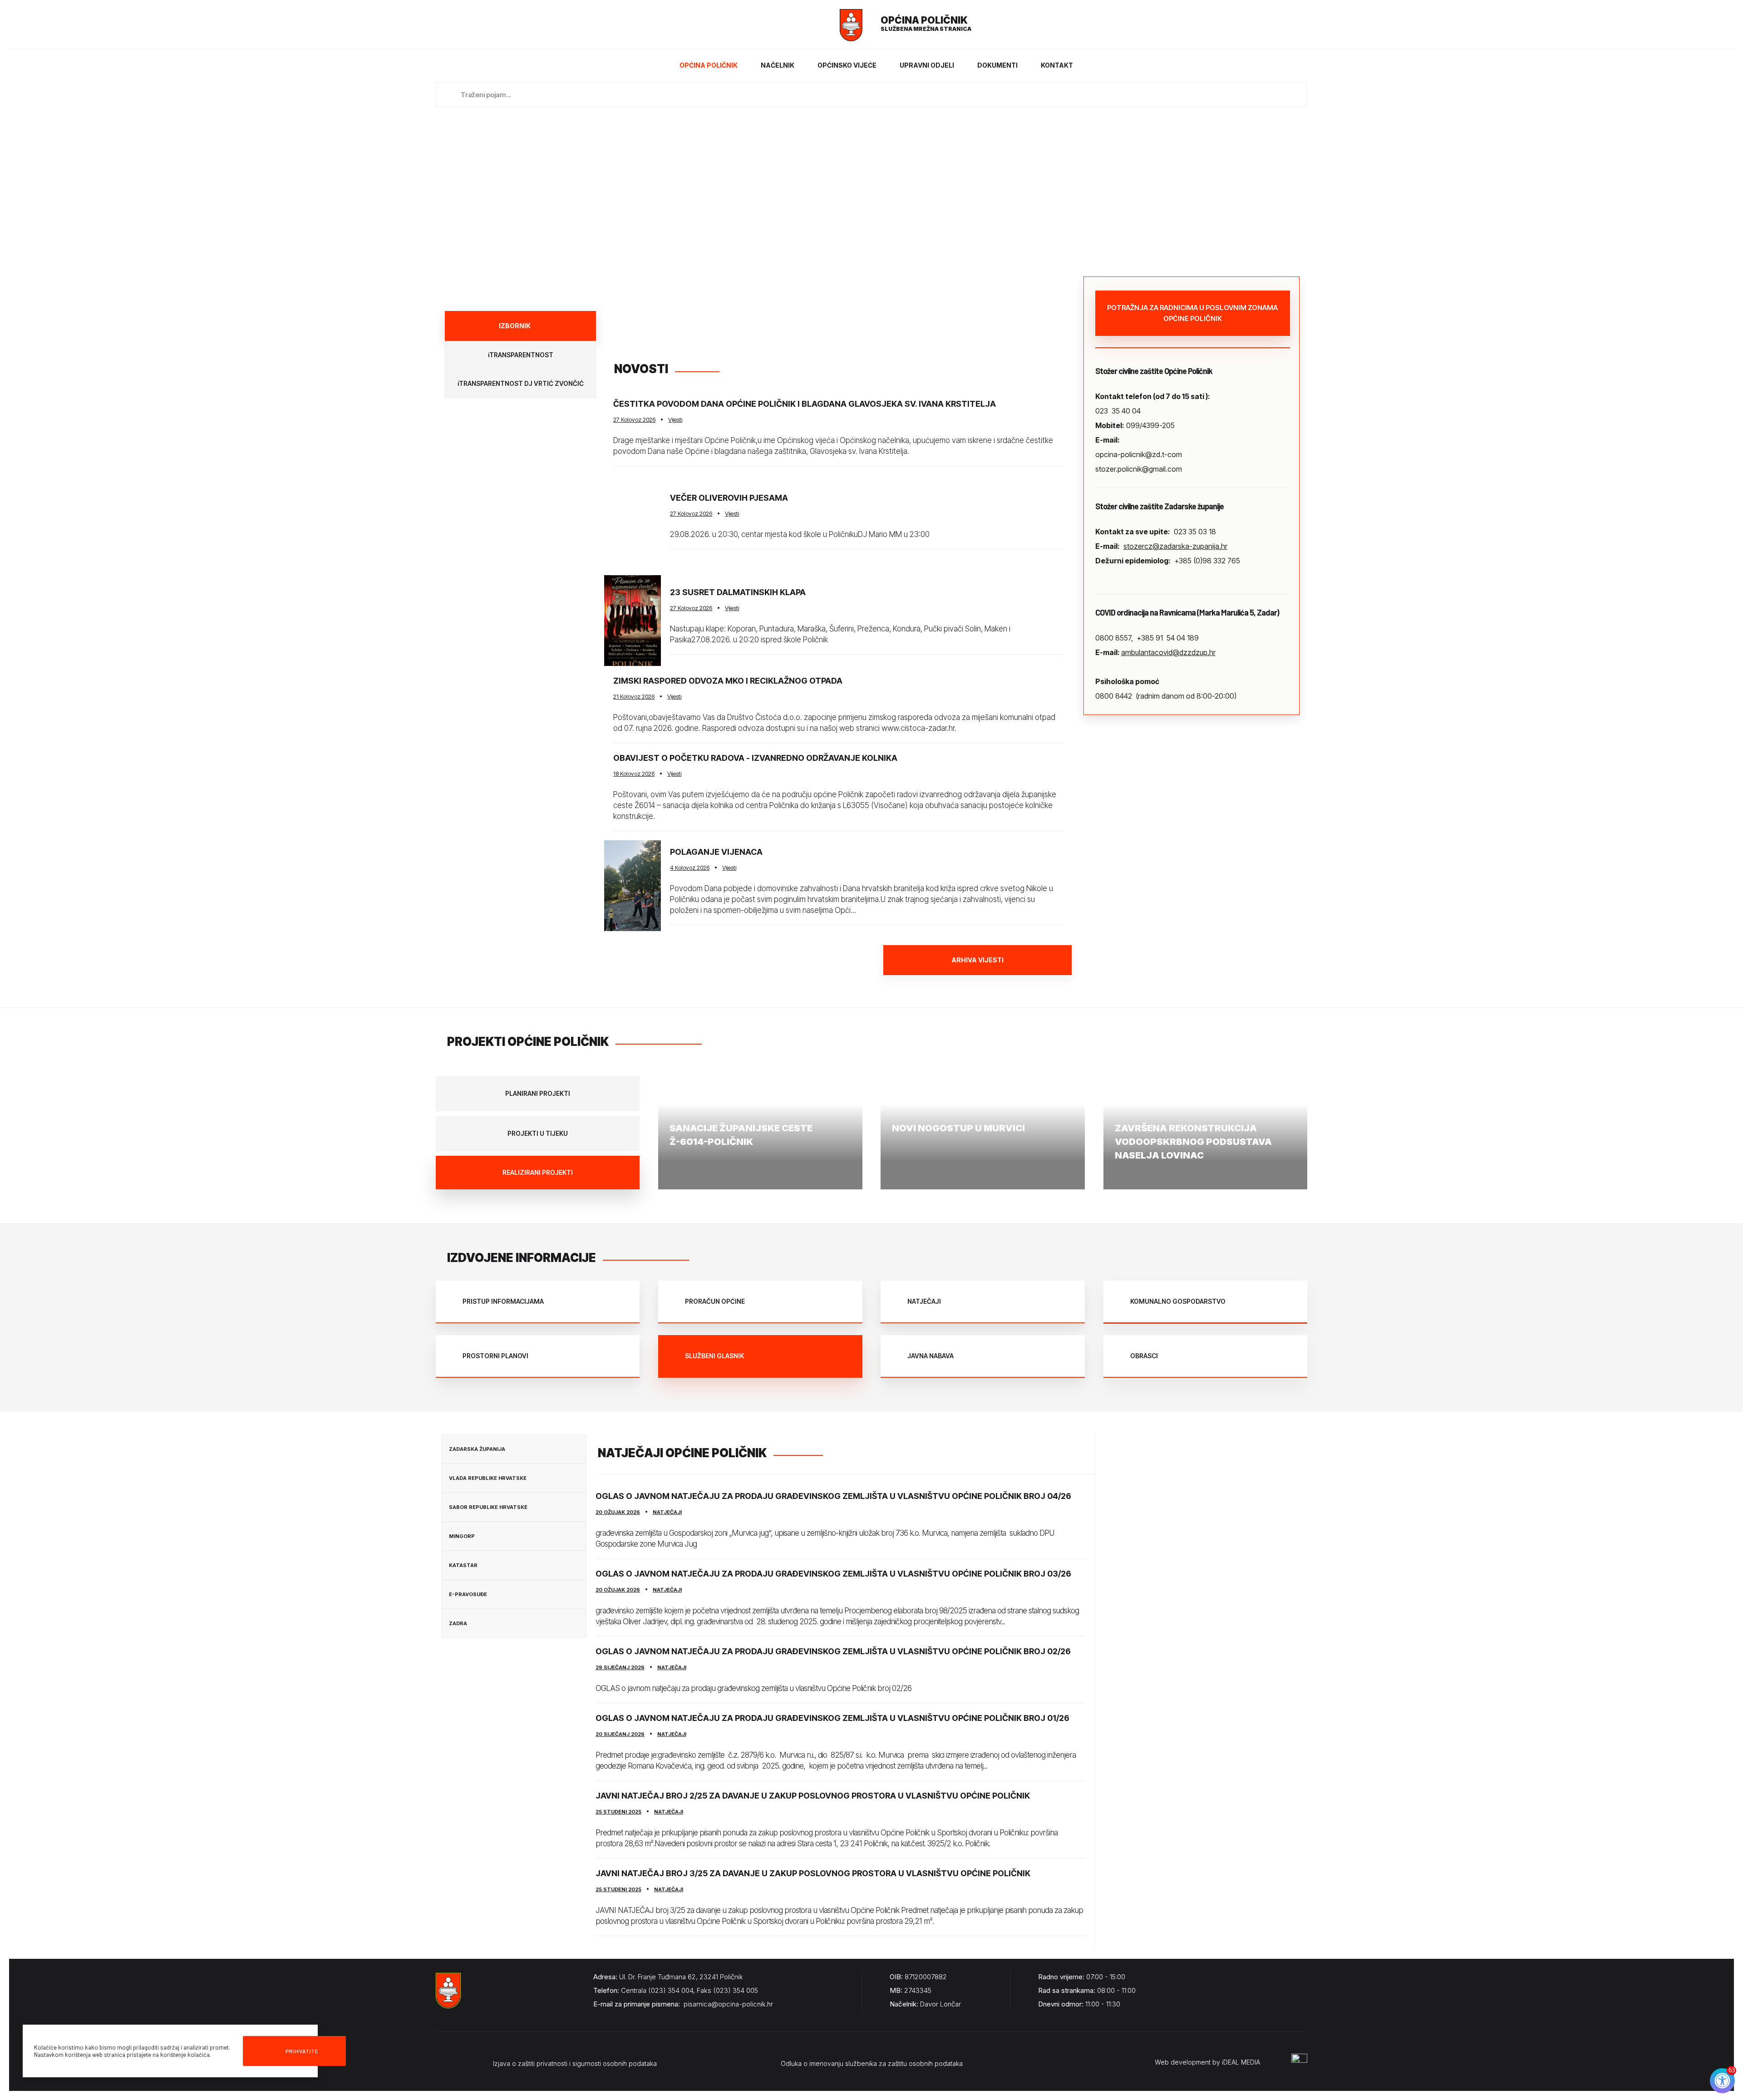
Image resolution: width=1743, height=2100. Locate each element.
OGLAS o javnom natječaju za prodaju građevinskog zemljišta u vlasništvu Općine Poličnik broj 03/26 (833, 1574)
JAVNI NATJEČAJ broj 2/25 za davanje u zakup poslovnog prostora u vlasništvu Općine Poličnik (813, 1796)
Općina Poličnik (709, 65)
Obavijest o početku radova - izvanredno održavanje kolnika (755, 758)
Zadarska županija (477, 1449)
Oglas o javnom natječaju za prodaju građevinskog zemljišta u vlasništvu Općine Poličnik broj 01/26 (832, 1718)
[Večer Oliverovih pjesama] (633, 521)
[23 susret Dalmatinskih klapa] (633, 621)
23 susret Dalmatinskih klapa (738, 592)
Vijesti (675, 419)
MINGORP (462, 1536)
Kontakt (1057, 65)
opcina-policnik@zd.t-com (1139, 454)
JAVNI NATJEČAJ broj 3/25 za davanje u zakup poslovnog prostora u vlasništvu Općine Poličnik (813, 1873)
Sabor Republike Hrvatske (488, 1507)
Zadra (458, 1623)
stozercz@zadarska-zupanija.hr (1175, 546)
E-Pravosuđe (468, 1594)
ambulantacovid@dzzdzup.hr (1168, 652)
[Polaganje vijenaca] (633, 886)
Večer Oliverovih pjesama (729, 498)
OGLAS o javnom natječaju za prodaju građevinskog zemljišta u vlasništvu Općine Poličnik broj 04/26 (833, 1496)
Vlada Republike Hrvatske (488, 1478)
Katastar (463, 1565)
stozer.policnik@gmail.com (1139, 469)
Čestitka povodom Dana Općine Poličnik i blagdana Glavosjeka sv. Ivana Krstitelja (805, 404)
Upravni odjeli (927, 65)
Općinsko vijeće (847, 65)
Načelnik (778, 65)
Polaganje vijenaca (716, 852)
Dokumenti (997, 65)
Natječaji (667, 1512)
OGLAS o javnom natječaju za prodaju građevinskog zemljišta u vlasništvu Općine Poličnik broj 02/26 (833, 1651)
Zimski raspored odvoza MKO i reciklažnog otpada (728, 681)
